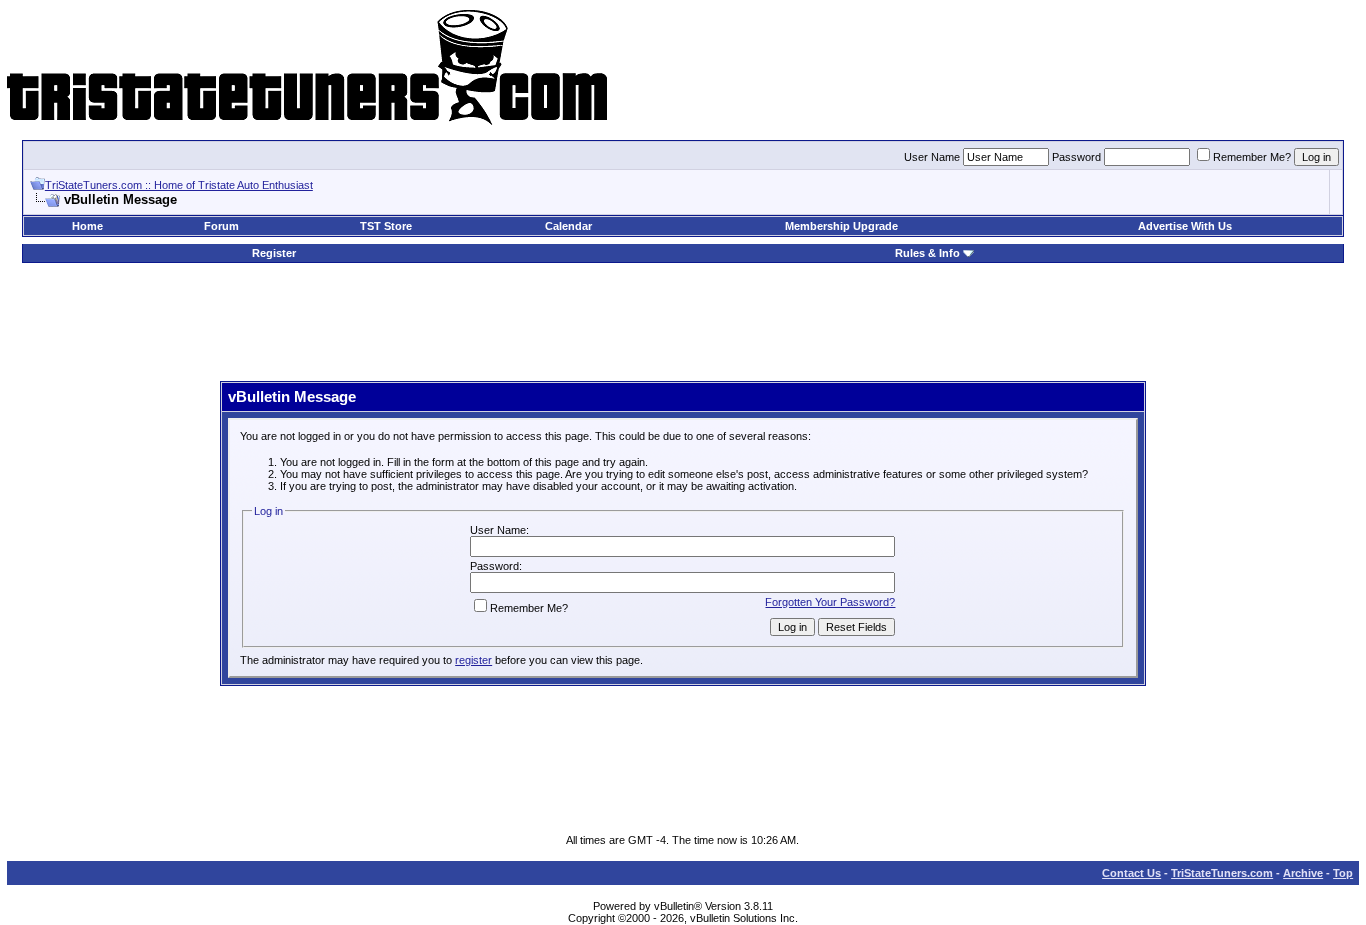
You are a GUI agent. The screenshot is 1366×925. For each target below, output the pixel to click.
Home (87, 226)
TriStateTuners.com (1222, 873)
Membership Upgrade (841, 226)
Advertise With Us (1185, 226)
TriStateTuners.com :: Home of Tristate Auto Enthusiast (179, 185)
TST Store (386, 226)
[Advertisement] (683, 323)
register (473, 660)
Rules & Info (927, 253)
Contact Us (1131, 873)
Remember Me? (1252, 157)
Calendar (568, 226)
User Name (932, 157)
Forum (221, 226)
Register (274, 253)
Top (1343, 873)
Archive (1303, 873)
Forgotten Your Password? (830, 602)
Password (1076, 157)
